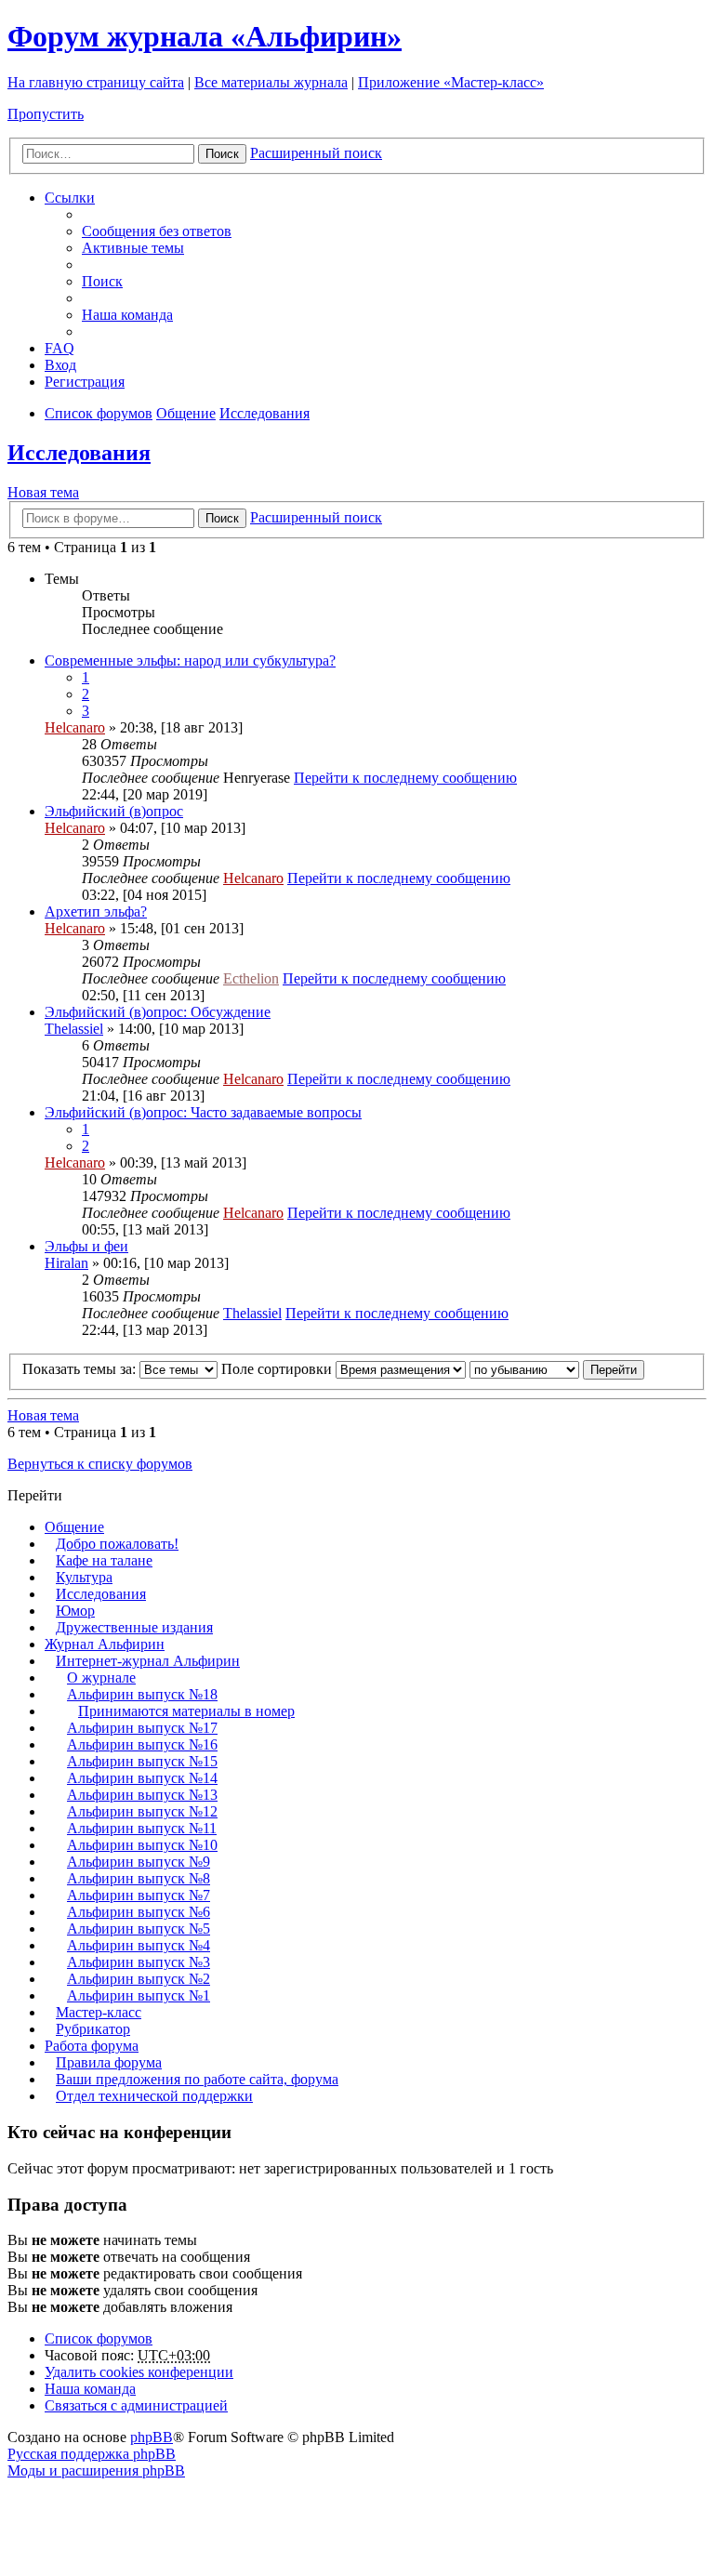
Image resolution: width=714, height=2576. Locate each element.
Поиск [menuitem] (102, 281)
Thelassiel (74, 1029)
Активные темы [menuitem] (133, 248)
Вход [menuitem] (60, 365)
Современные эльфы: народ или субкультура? (190, 661)
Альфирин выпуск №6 (139, 1912)
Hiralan (66, 1263)
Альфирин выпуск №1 (139, 1995)
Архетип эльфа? (96, 912)
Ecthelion (251, 978)
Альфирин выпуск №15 (142, 1761)
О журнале (101, 1678)
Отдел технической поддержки (154, 2096)
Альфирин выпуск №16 (142, 1744)
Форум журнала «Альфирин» (205, 36)
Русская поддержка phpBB (92, 2454)
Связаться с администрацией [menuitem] (136, 2405)
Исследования (79, 453)
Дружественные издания (134, 1627)
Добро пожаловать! (117, 1544)
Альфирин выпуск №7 (139, 1895)
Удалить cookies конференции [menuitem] (139, 2372)
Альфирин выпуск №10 (142, 1845)
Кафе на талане (104, 1560)
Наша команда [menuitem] (127, 315)
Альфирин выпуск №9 (139, 1862)
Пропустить (46, 114)
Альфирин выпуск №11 (142, 1828)
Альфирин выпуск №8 (139, 1878)
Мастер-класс (99, 2012)
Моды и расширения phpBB (96, 2470)
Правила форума (109, 2062)
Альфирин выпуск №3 (139, 1962)
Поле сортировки (278, 1369)
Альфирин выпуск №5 (139, 1929)
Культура (84, 1577)
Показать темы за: (81, 1369)
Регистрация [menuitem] (85, 382)
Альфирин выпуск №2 (139, 1979)
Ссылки (70, 198)
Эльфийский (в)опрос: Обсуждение (158, 1012)
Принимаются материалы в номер (186, 1711)
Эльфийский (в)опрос (114, 811)
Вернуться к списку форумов (100, 1464)
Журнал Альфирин (105, 1644)
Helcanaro (75, 727)
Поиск (222, 154)
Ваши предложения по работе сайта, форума (197, 2079)
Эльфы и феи (86, 1246)
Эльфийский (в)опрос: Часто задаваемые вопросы (203, 1112)
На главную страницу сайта (96, 82)
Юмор (75, 1611)
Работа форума (92, 2046)
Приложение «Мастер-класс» (451, 82)
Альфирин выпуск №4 (139, 1945)
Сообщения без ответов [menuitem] (157, 231)
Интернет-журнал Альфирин (148, 1661)
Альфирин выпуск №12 (142, 1811)
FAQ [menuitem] (59, 348)
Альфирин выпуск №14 (142, 1778)
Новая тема (43, 492)
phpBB (152, 2437)
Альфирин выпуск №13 (142, 1795)
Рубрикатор (93, 2029)
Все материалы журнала (271, 82)
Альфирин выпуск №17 (142, 1728)
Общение (74, 1527)
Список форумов (99, 2338)
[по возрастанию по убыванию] (524, 1369)
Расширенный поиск (316, 153)
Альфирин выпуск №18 (142, 1694)
